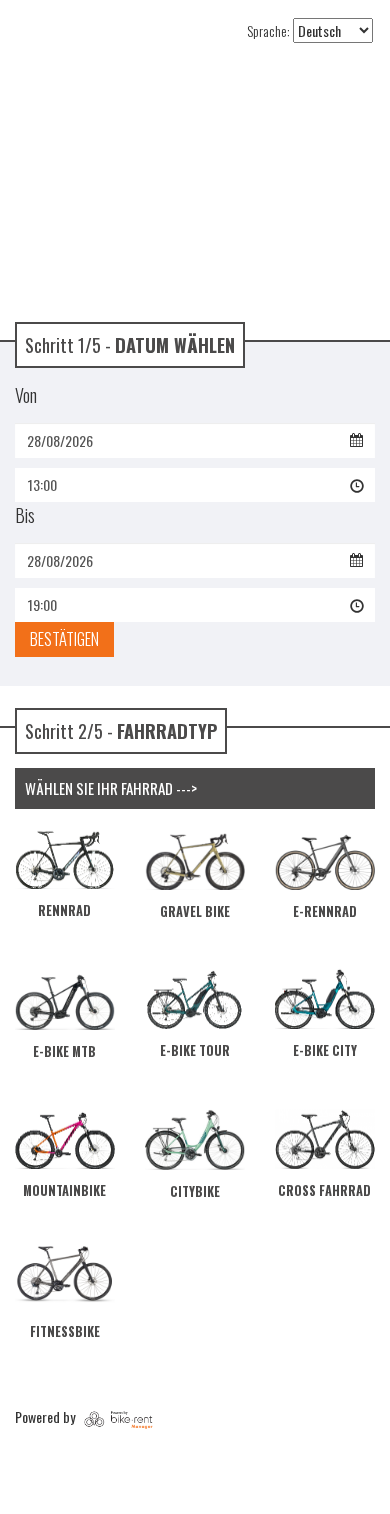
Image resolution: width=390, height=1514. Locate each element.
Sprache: (268, 31)
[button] (195, 485)
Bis (25, 515)
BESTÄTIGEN (64, 639)
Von (26, 395)
